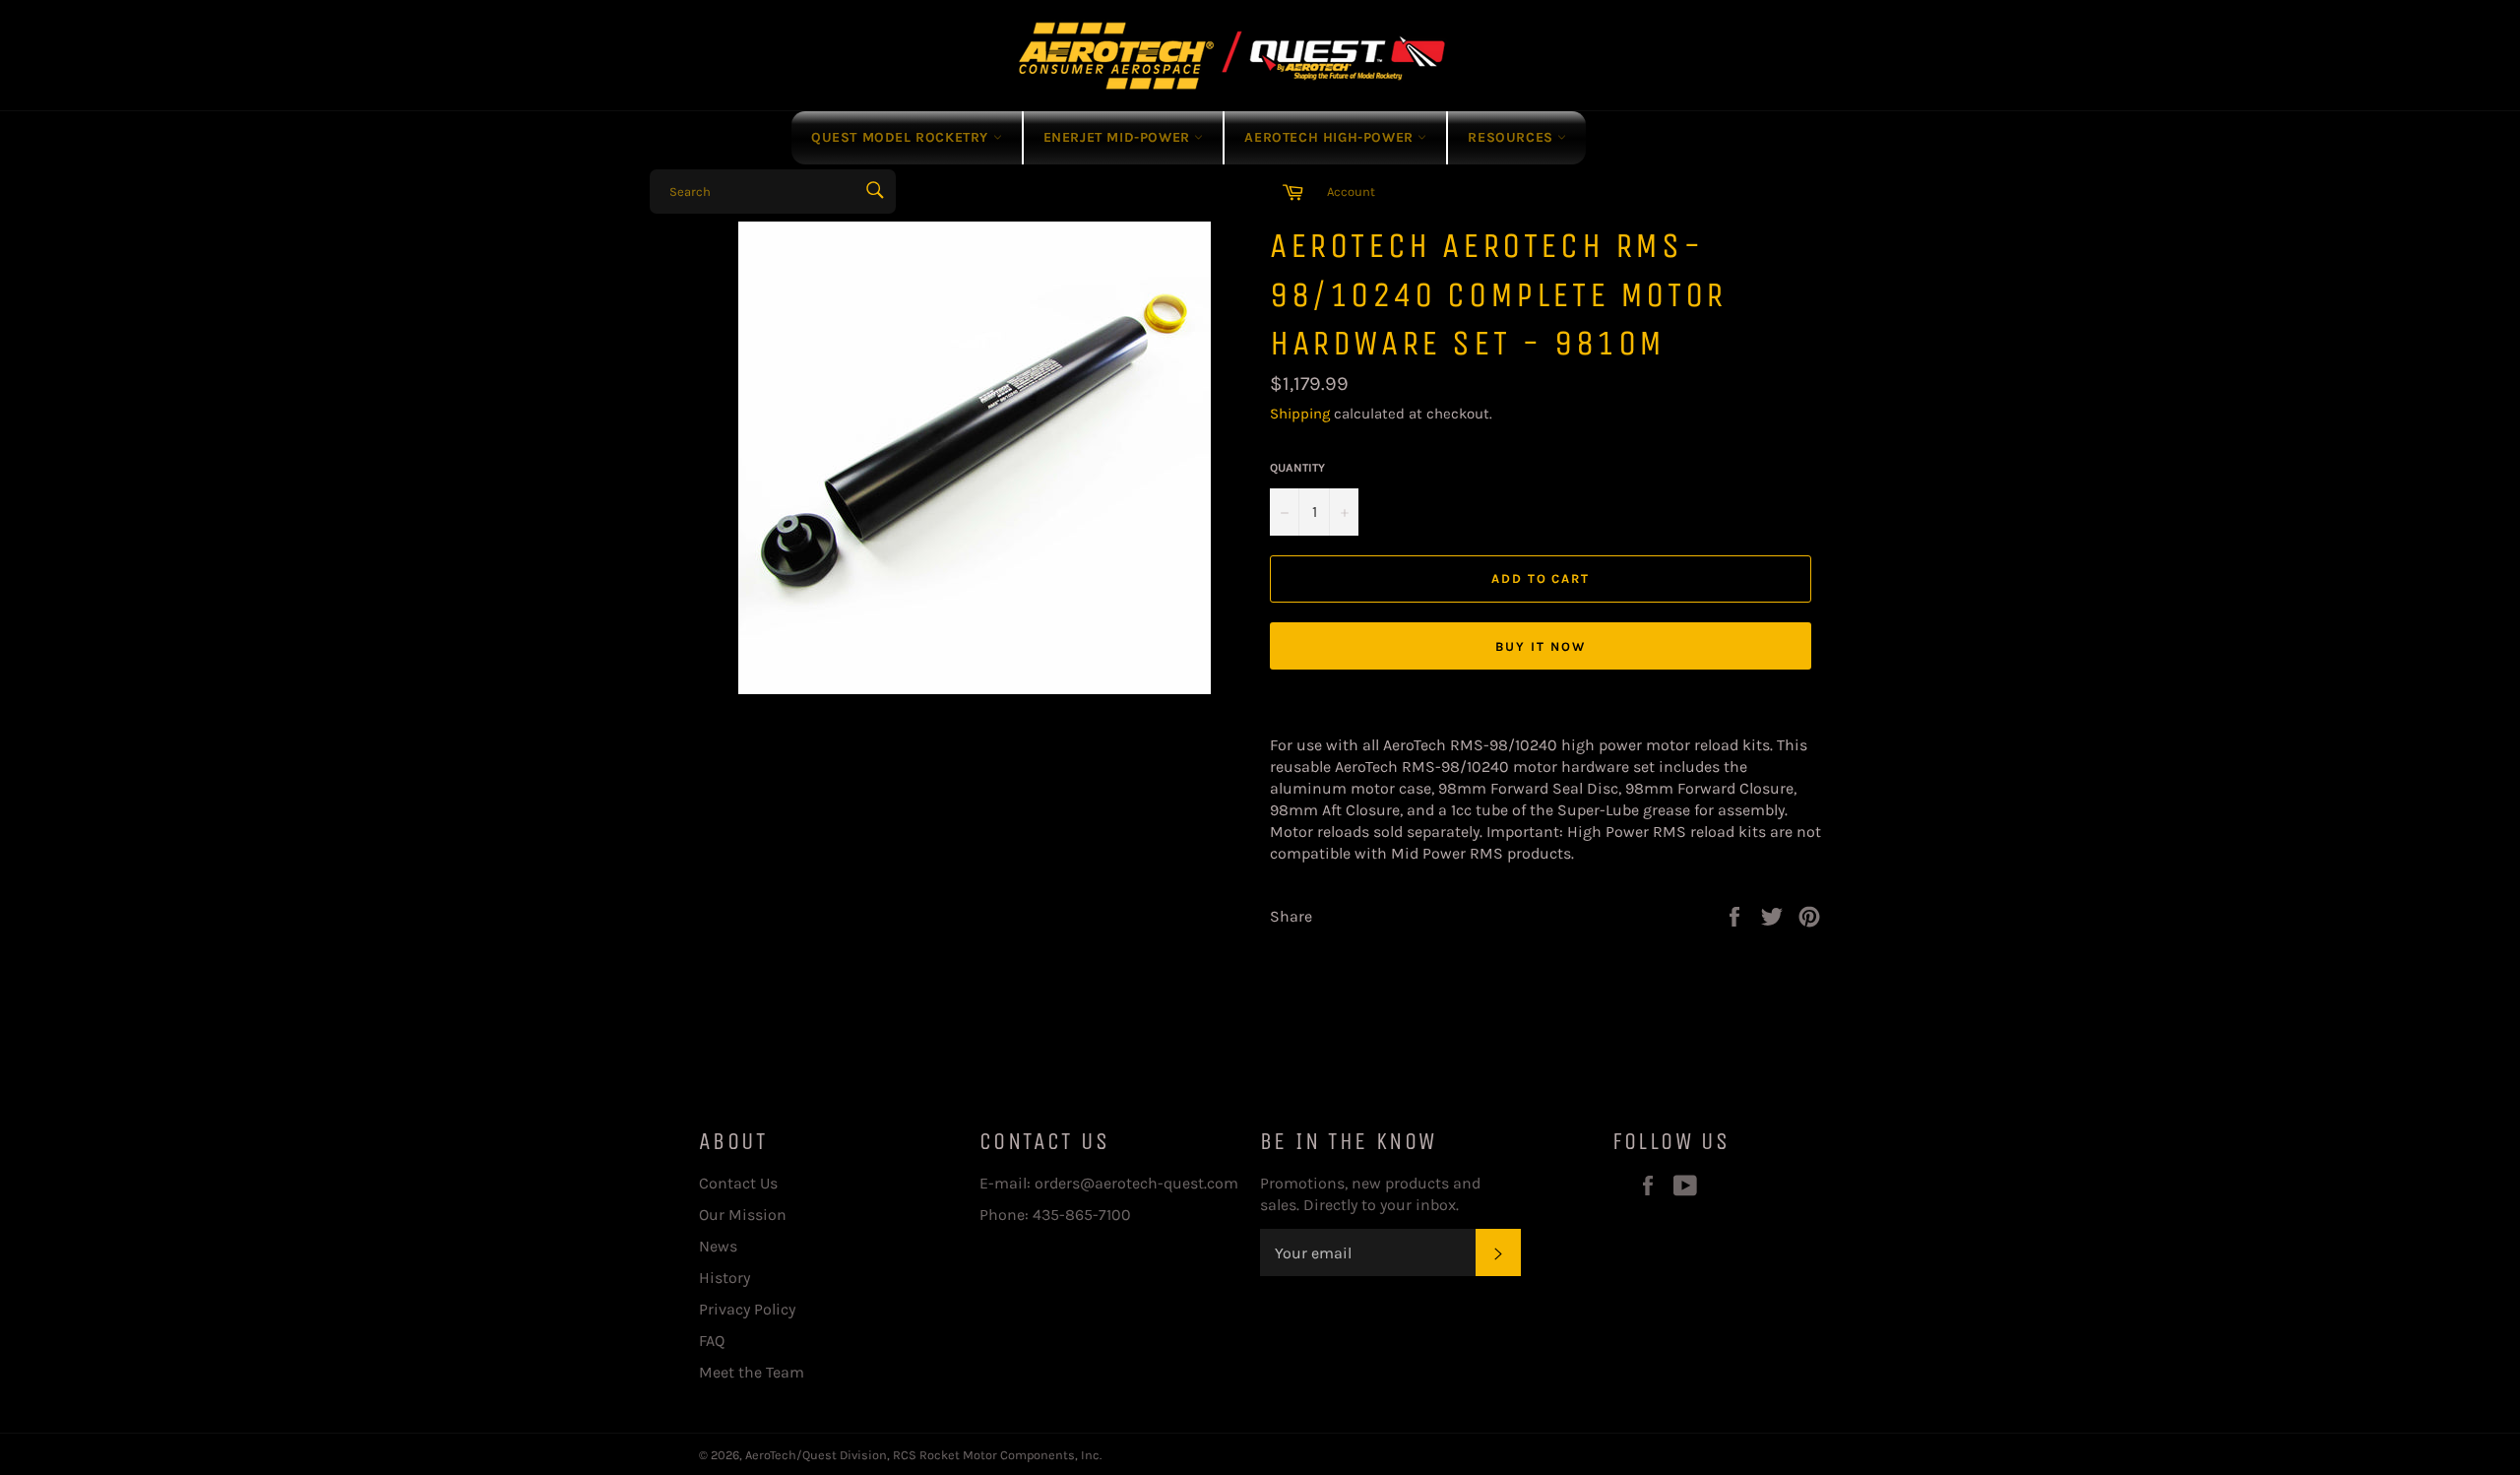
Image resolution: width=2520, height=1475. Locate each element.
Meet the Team (752, 1372)
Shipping (1300, 414)
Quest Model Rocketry (902, 137)
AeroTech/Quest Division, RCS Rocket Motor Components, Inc (922, 1455)
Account (1351, 192)
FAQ (712, 1341)
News (718, 1246)
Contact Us (738, 1183)
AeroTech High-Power (1331, 137)
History (724, 1278)
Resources (1512, 137)
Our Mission (743, 1215)
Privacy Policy (747, 1309)
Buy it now (1541, 646)
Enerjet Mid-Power (1119, 137)
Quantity (1297, 468)
